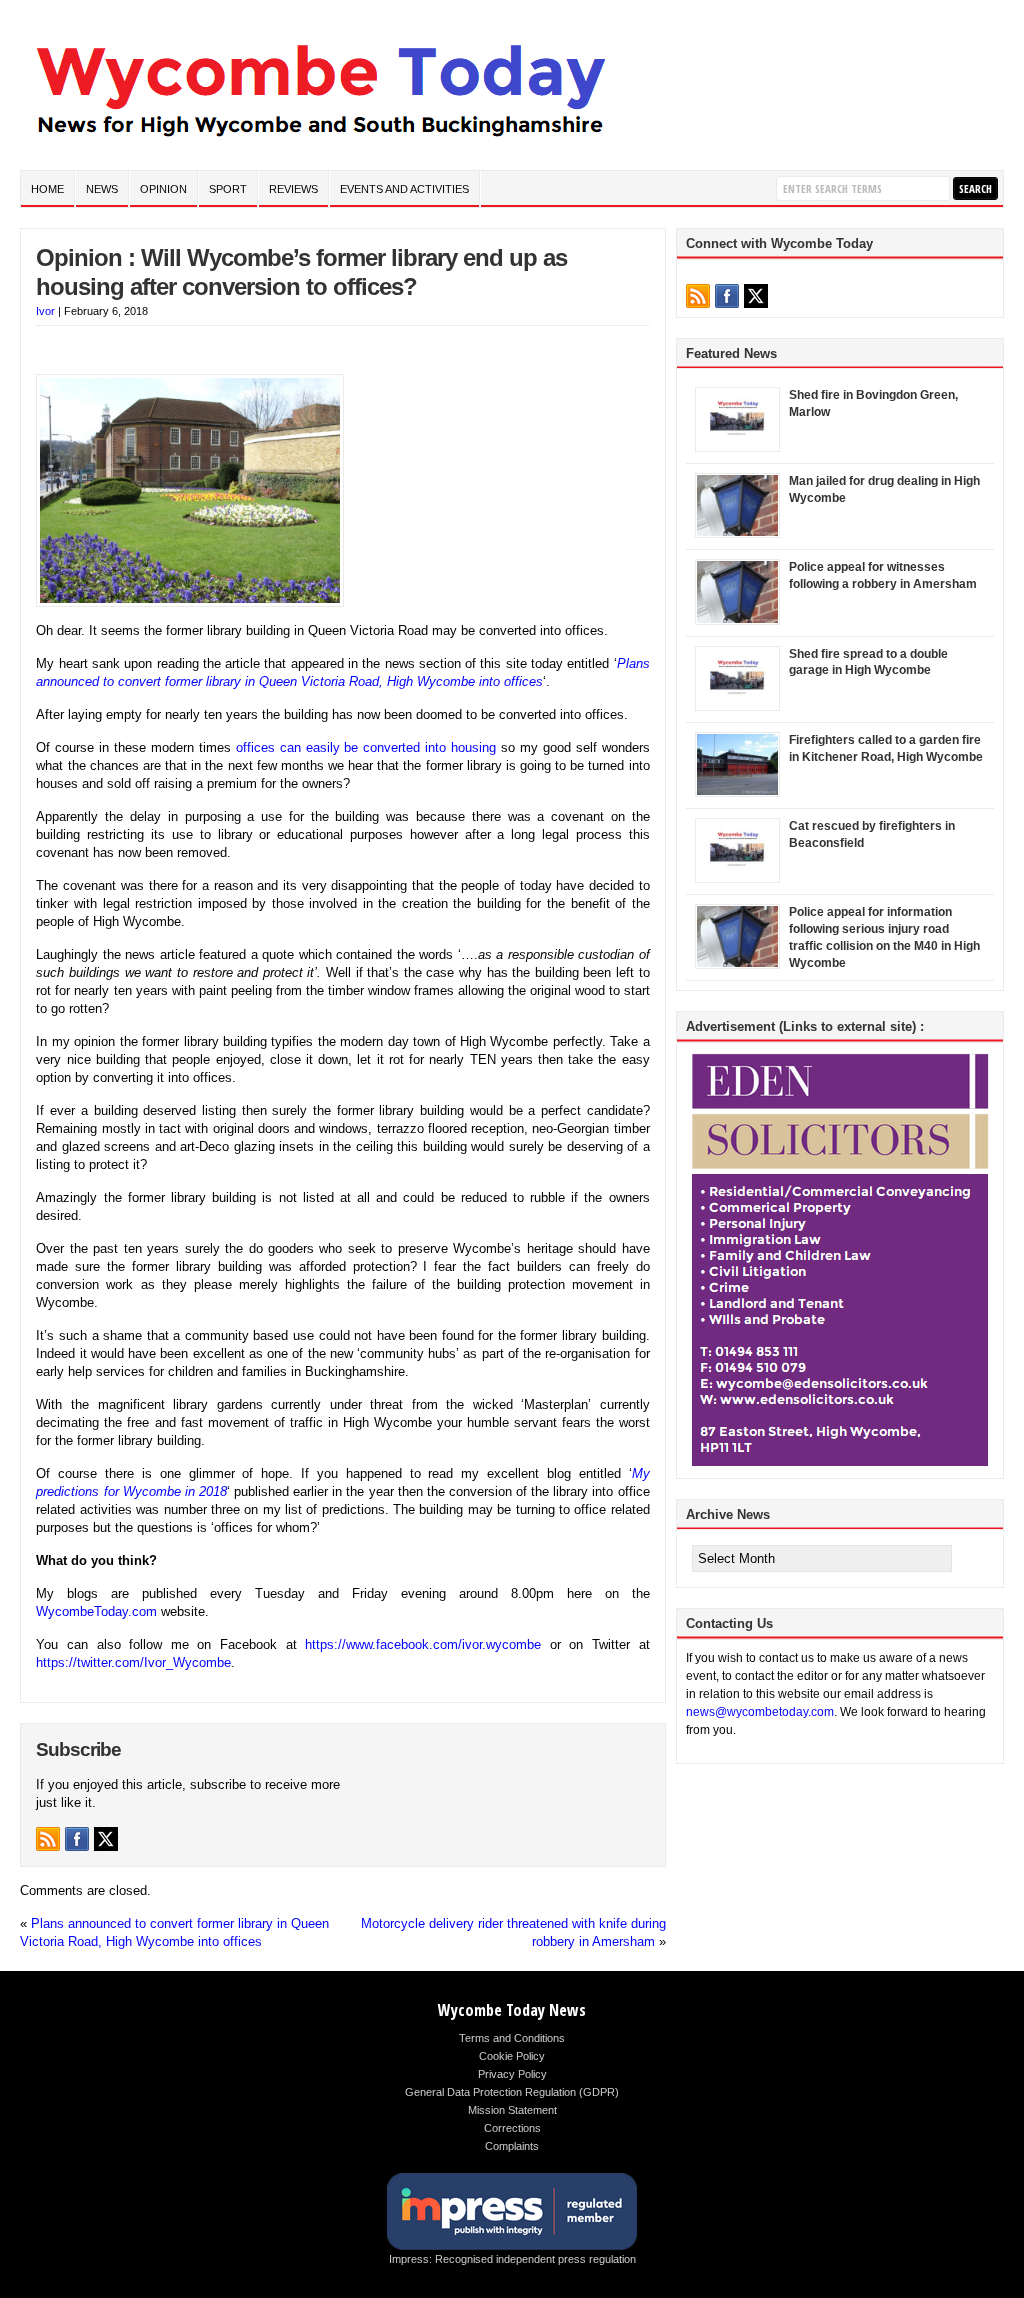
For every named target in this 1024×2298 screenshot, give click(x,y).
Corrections (512, 2128)
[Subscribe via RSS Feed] (48, 1839)
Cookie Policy (512, 2056)
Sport (228, 189)
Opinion (163, 189)
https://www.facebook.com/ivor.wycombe (423, 1644)
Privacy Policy (512, 2074)
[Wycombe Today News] (320, 141)
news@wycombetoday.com (760, 1712)
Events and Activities (404, 189)
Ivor (45, 311)
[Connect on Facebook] (77, 1839)
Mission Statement (512, 2110)
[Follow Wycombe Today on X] (106, 1839)
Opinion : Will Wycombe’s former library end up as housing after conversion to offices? (301, 272)
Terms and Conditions (512, 2038)
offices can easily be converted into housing (366, 747)
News (102, 189)
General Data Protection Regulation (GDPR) (512, 2092)
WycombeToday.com (96, 1611)
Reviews (293, 189)
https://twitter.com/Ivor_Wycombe (133, 1662)
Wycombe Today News (512, 2010)
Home (47, 189)
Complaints (512, 2146)
